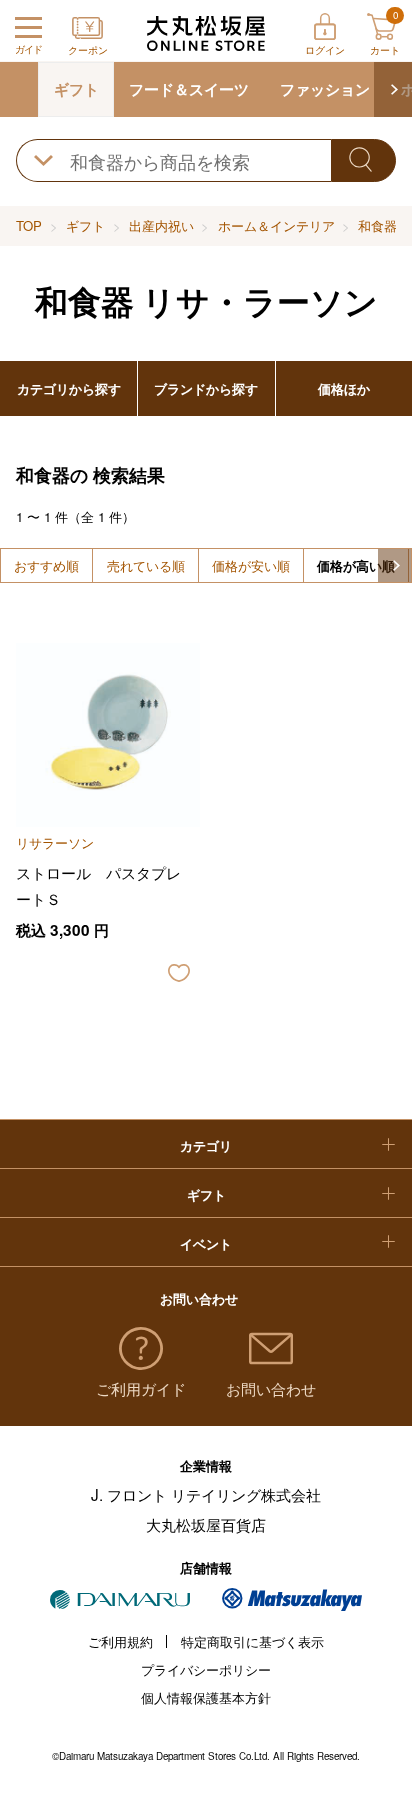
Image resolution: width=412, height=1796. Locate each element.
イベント (206, 1243)
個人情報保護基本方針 (206, 1697)
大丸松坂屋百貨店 (206, 1524)
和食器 (377, 225)
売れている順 (146, 565)
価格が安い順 (251, 565)
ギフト (76, 89)
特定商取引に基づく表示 (252, 1641)
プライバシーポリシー (206, 1669)
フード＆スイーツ (189, 89)
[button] (393, 89)
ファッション (325, 89)
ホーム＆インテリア (276, 225)
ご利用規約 (120, 1641)
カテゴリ (206, 1145)
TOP (29, 225)
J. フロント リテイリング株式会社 (206, 1494)
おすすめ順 (46, 565)
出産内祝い (161, 225)
